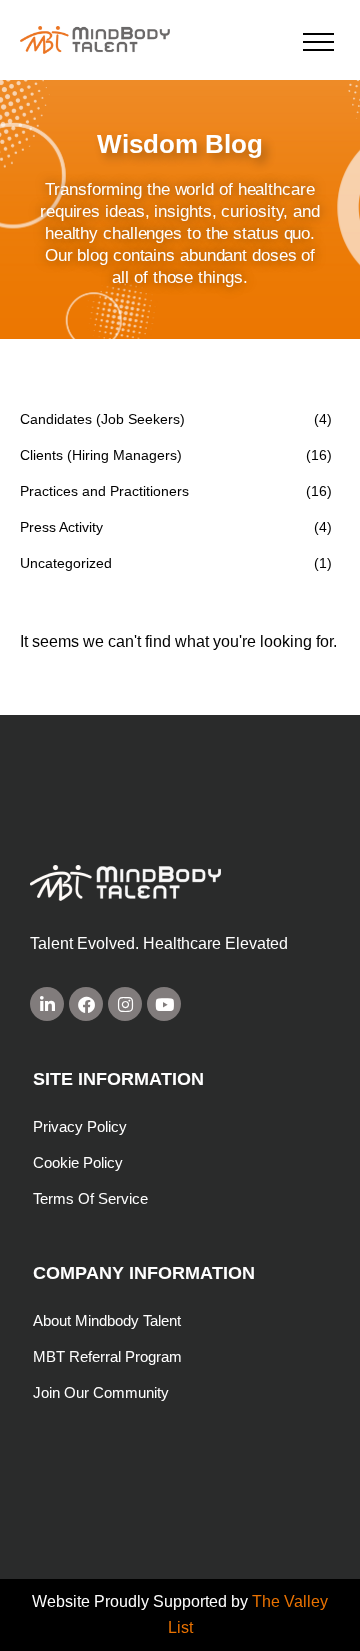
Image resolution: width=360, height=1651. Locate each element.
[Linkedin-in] (47, 1004)
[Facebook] (86, 1004)
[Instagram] (125, 1004)
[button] (318, 41)
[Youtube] (164, 1004)
